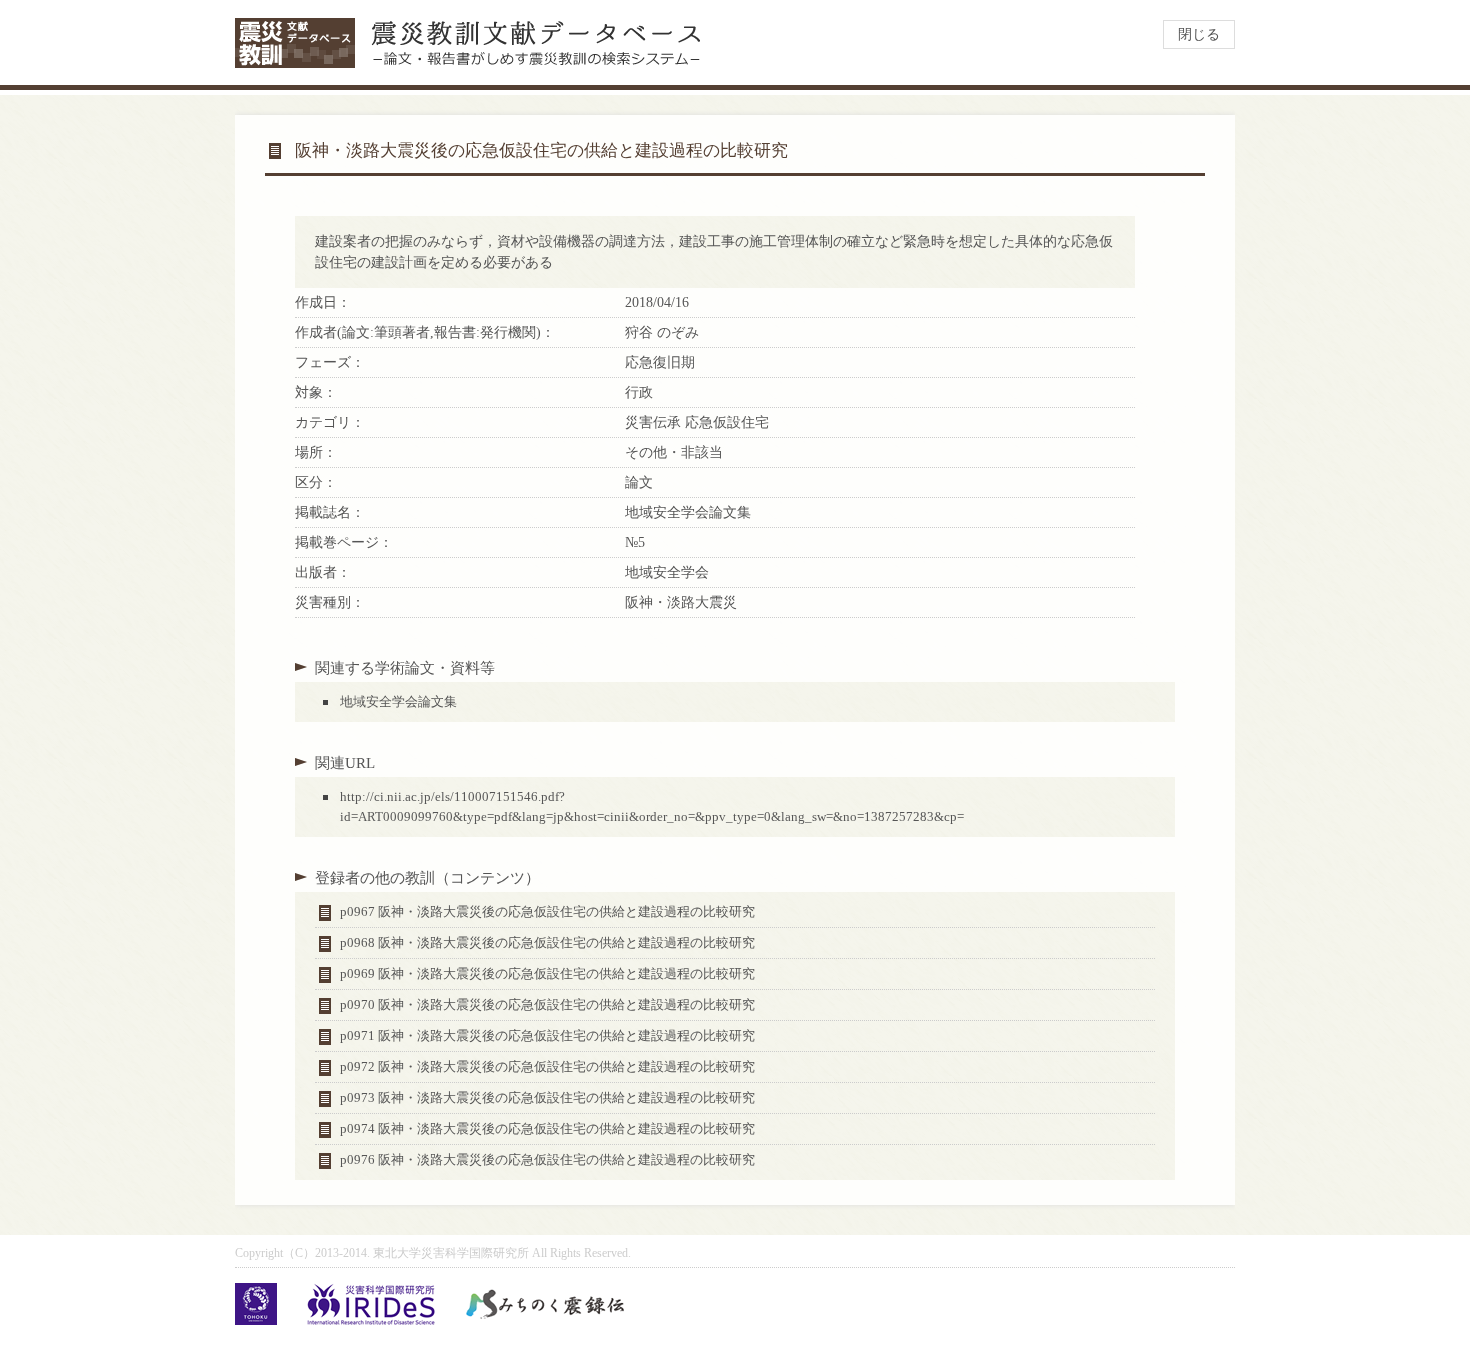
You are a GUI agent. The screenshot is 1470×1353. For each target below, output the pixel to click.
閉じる (1199, 34)
